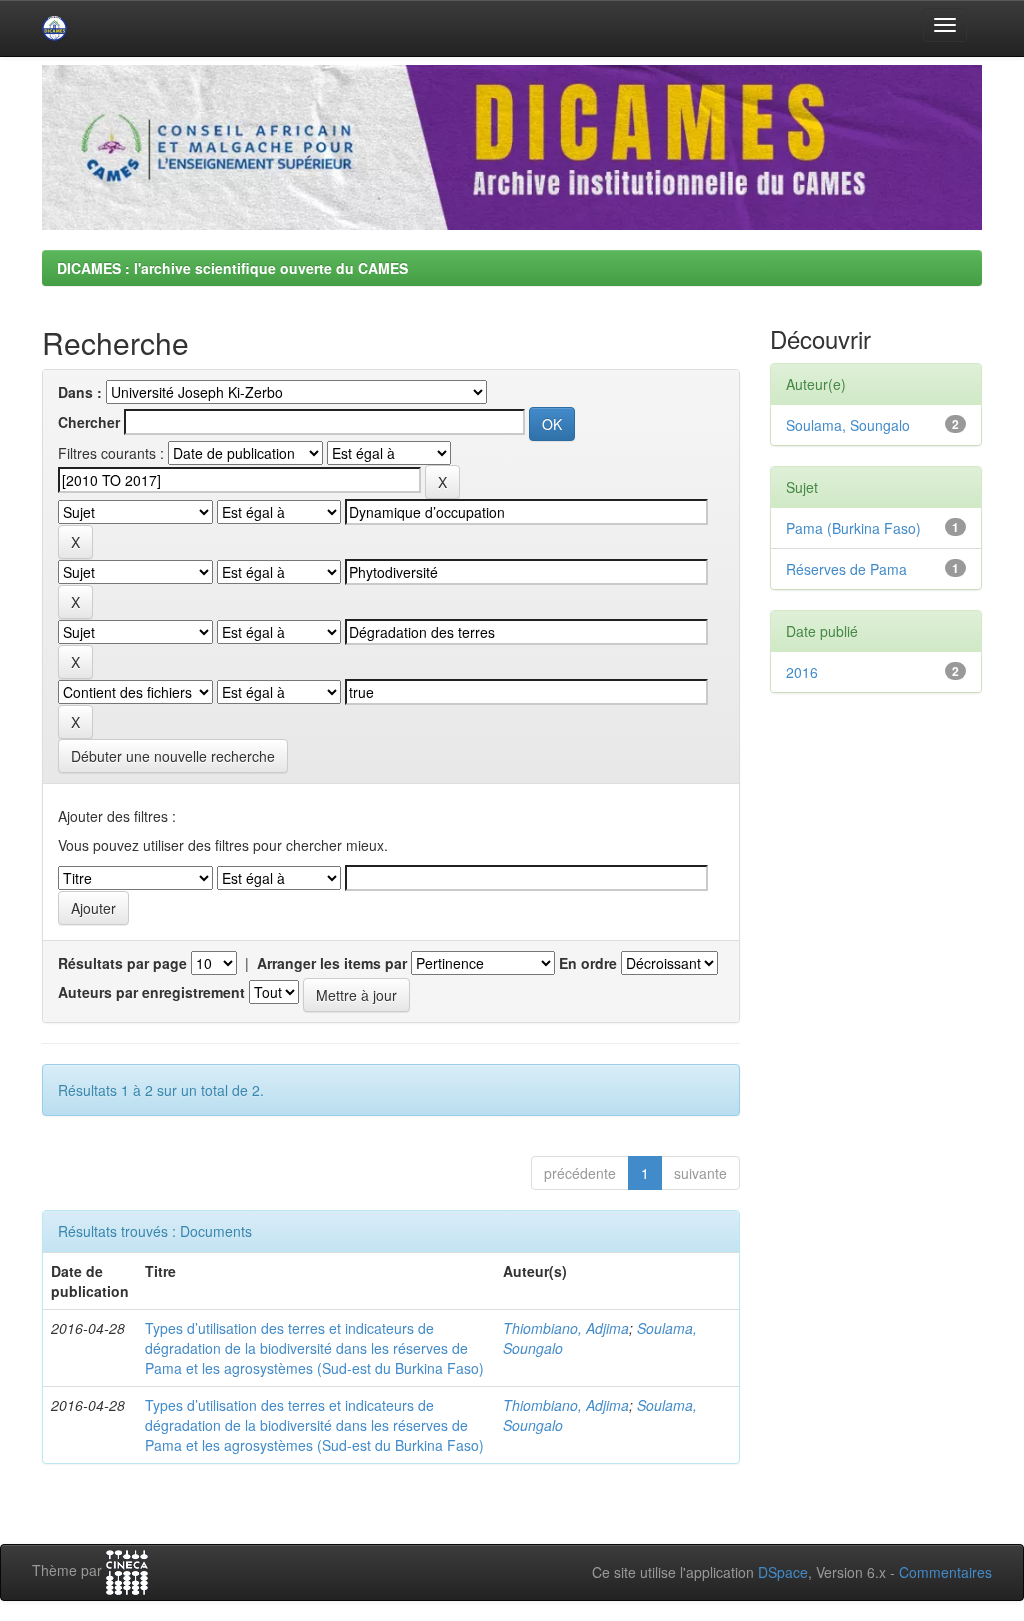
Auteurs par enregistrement (151, 992)
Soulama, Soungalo (848, 425)
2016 (802, 672)
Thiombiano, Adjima (566, 1328)
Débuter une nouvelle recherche (173, 756)
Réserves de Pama (846, 569)
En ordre (588, 963)
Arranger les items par (332, 963)
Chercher (89, 422)
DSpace (783, 1572)
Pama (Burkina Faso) (853, 528)
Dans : (80, 392)
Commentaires (945, 1572)
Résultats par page (122, 963)
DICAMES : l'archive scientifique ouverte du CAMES (232, 268)
